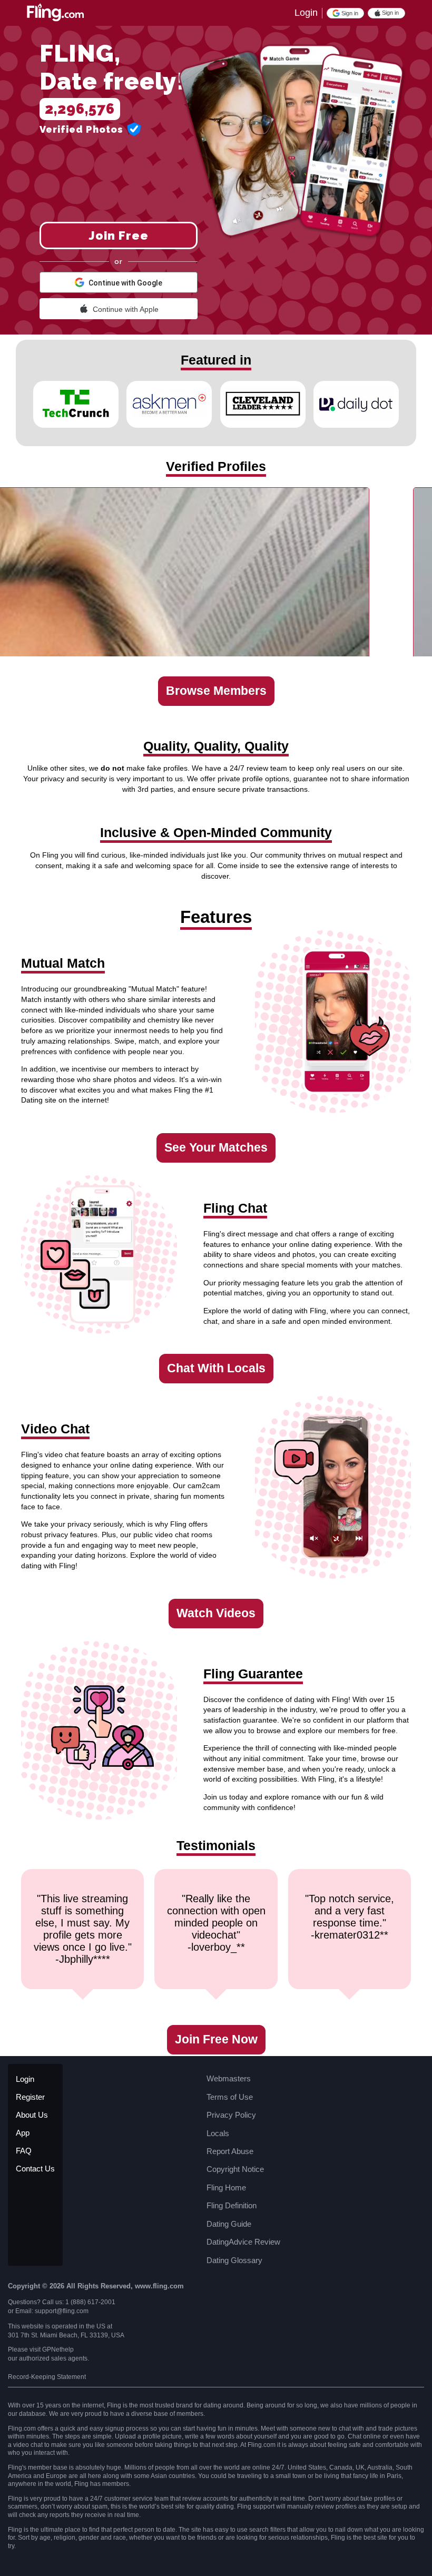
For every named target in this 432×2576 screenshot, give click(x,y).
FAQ (24, 2151)
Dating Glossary (234, 2260)
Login (306, 13)
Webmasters (229, 2078)
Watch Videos (216, 1613)
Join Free (119, 235)
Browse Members (216, 691)
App (23, 2133)
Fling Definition (232, 2205)
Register (30, 2097)
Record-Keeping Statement (47, 2377)
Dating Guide (229, 2224)
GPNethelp (58, 2349)
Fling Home (226, 2187)
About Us (32, 2115)
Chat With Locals (216, 1368)
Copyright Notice (235, 2169)
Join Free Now (216, 2039)
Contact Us (35, 2169)
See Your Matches (216, 1148)
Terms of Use (230, 2097)
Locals (218, 2133)
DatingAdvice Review (243, 2242)
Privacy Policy (231, 2115)
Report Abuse (230, 2151)
